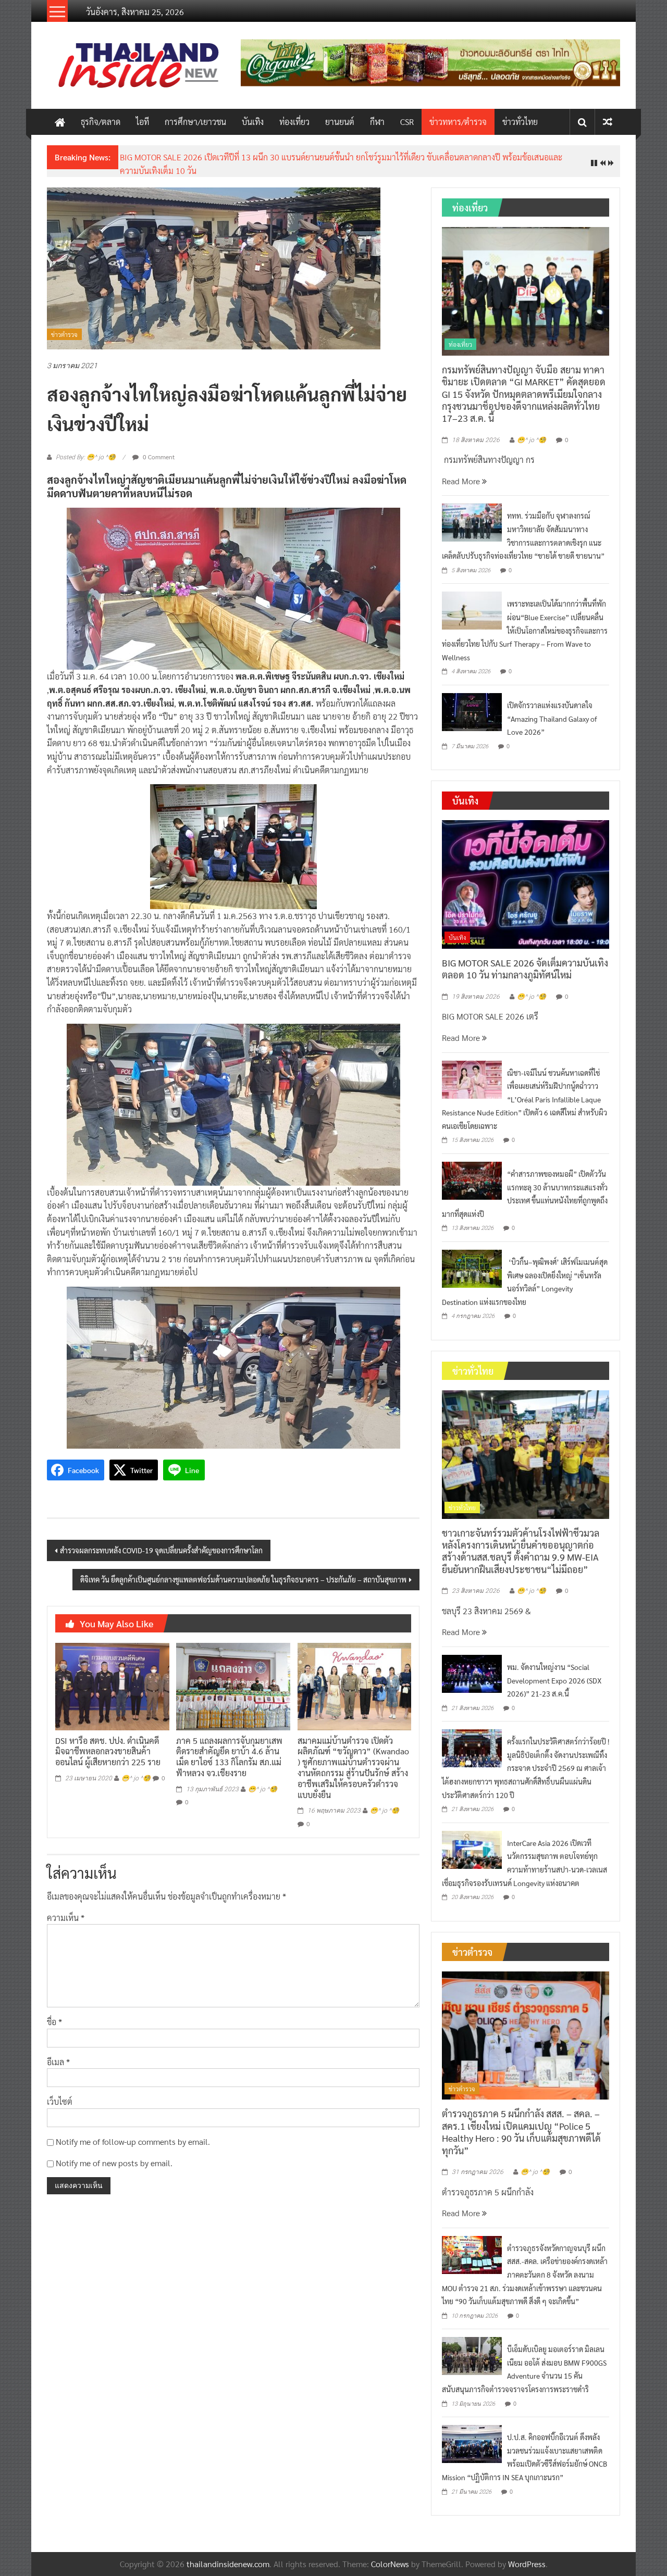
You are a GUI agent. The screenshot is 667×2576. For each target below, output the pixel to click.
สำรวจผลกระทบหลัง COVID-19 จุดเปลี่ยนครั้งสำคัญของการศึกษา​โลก (161, 1550)
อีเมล (58, 2062)
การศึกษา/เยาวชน (195, 122)
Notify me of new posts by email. (114, 2163)
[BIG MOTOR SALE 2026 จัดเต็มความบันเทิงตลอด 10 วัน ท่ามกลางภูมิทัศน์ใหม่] (526, 883)
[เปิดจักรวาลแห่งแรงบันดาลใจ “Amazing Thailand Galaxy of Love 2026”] (472, 711)
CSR (407, 122)
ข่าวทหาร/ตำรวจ (458, 122)
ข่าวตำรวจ (64, 334)
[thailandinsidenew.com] (60, 122)
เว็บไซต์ (60, 2101)
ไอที (143, 122)
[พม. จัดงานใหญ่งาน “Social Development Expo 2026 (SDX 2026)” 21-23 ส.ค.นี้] (472, 1672)
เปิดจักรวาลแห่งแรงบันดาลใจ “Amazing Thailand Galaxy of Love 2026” (552, 718)
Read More (462, 481)
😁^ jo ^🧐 (136, 1778)
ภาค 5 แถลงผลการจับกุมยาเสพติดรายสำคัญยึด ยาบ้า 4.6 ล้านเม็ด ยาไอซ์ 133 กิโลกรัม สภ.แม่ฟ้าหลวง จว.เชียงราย (229, 1757)
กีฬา (377, 122)
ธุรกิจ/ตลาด (101, 122)
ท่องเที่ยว (294, 122)
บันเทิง (253, 122)
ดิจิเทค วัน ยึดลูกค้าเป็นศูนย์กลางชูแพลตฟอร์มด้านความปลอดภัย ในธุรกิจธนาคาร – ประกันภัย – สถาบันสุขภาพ (243, 1579)
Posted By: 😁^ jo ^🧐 (86, 457)
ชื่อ (54, 2022)
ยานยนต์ (340, 122)
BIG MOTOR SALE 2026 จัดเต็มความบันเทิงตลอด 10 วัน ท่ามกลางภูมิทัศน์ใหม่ (525, 969)
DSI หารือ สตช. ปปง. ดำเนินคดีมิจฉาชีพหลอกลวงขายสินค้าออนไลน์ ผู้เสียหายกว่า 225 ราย (108, 1751)
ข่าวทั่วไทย (520, 122)
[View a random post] (608, 122)
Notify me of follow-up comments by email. (133, 2141)
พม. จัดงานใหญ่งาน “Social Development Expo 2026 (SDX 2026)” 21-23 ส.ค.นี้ (554, 1680)
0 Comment (158, 457)
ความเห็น (66, 1918)
